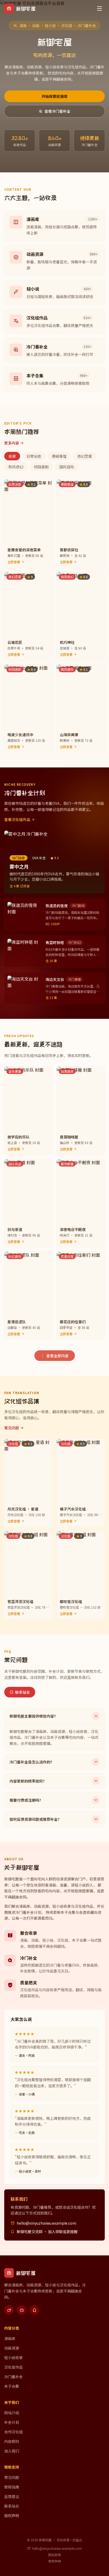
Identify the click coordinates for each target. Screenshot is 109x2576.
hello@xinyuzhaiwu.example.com (46, 2223)
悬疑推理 (59, 456)
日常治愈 (34, 456)
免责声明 (54, 2561)
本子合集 (12, 2386)
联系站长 (22, 1692)
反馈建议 (12, 2496)
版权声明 (12, 2516)
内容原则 (12, 2441)
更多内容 (12, 443)
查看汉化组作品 (17, 819)
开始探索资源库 (54, 96)
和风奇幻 (16, 467)
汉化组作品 (13, 2367)
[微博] (9, 2310)
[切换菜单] (99, 8)
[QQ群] (34, 2310)
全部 (12, 456)
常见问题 (12, 1428)
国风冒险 (67, 467)
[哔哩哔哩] (22, 2310)
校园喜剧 (41, 467)
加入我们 (12, 2451)
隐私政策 (54, 2555)
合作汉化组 (13, 2432)
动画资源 (12, 2348)
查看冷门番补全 (57, 111)
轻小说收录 (13, 2357)
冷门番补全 (13, 2377)
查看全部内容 (57, 1356)
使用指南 (12, 2487)
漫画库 (10, 2338)
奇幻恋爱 (85, 456)
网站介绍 (12, 2413)
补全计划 (12, 2422)
